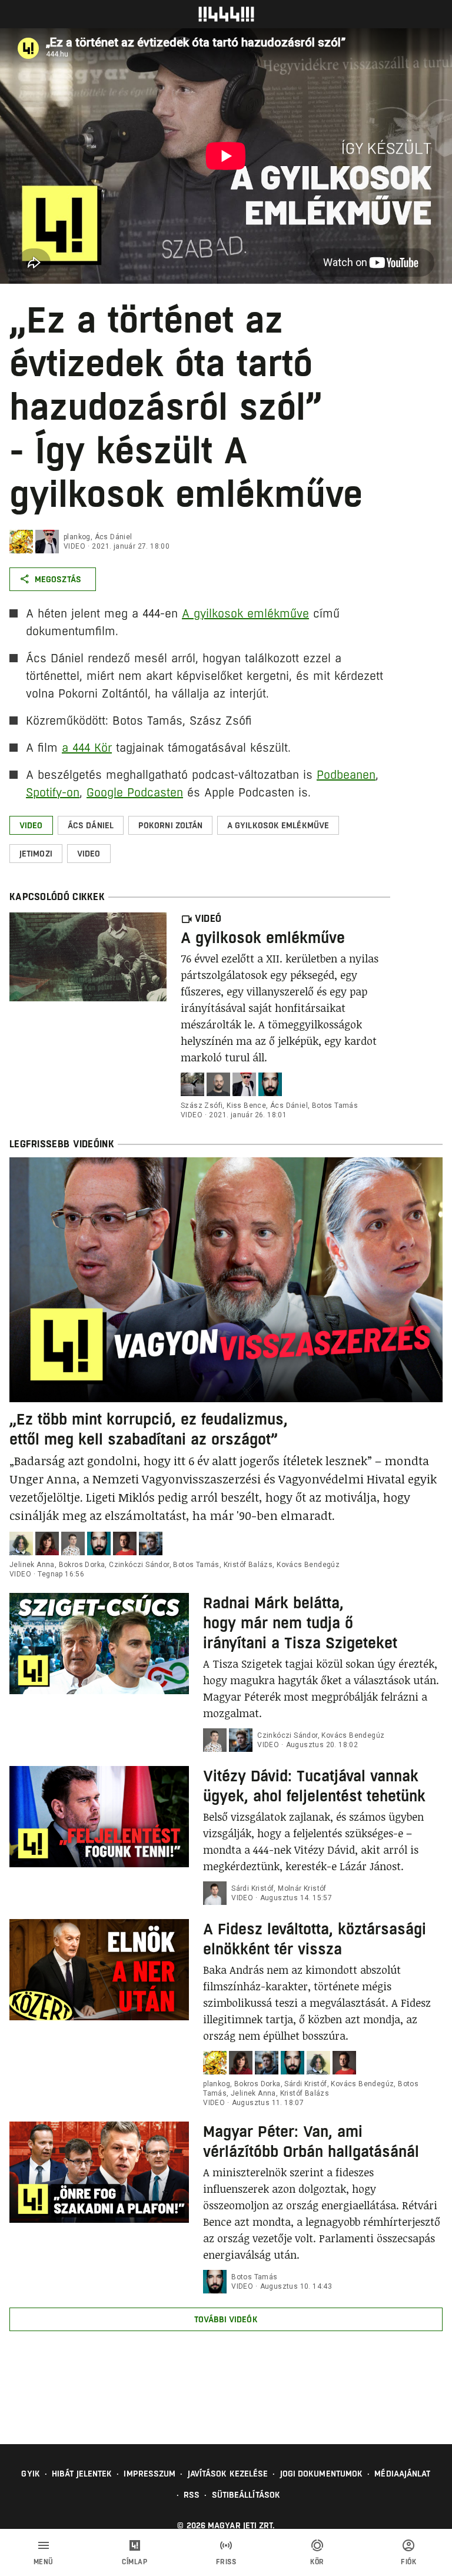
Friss (226, 2562)
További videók (226, 2319)
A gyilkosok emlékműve (245, 614)
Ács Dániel (114, 537)
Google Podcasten (135, 793)
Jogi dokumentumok (322, 2474)
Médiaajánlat (402, 2474)
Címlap (134, 2562)
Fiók (408, 2562)
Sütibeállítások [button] (246, 2495)
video (74, 546)
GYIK (30, 2474)
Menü (44, 2562)
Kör (317, 2562)
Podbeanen (346, 775)
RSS (192, 2495)
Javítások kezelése (228, 2474)
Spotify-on (53, 793)
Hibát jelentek (82, 2474)
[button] (31, 825)
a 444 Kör (87, 748)
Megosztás (58, 579)
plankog (77, 537)
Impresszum (149, 2474)
